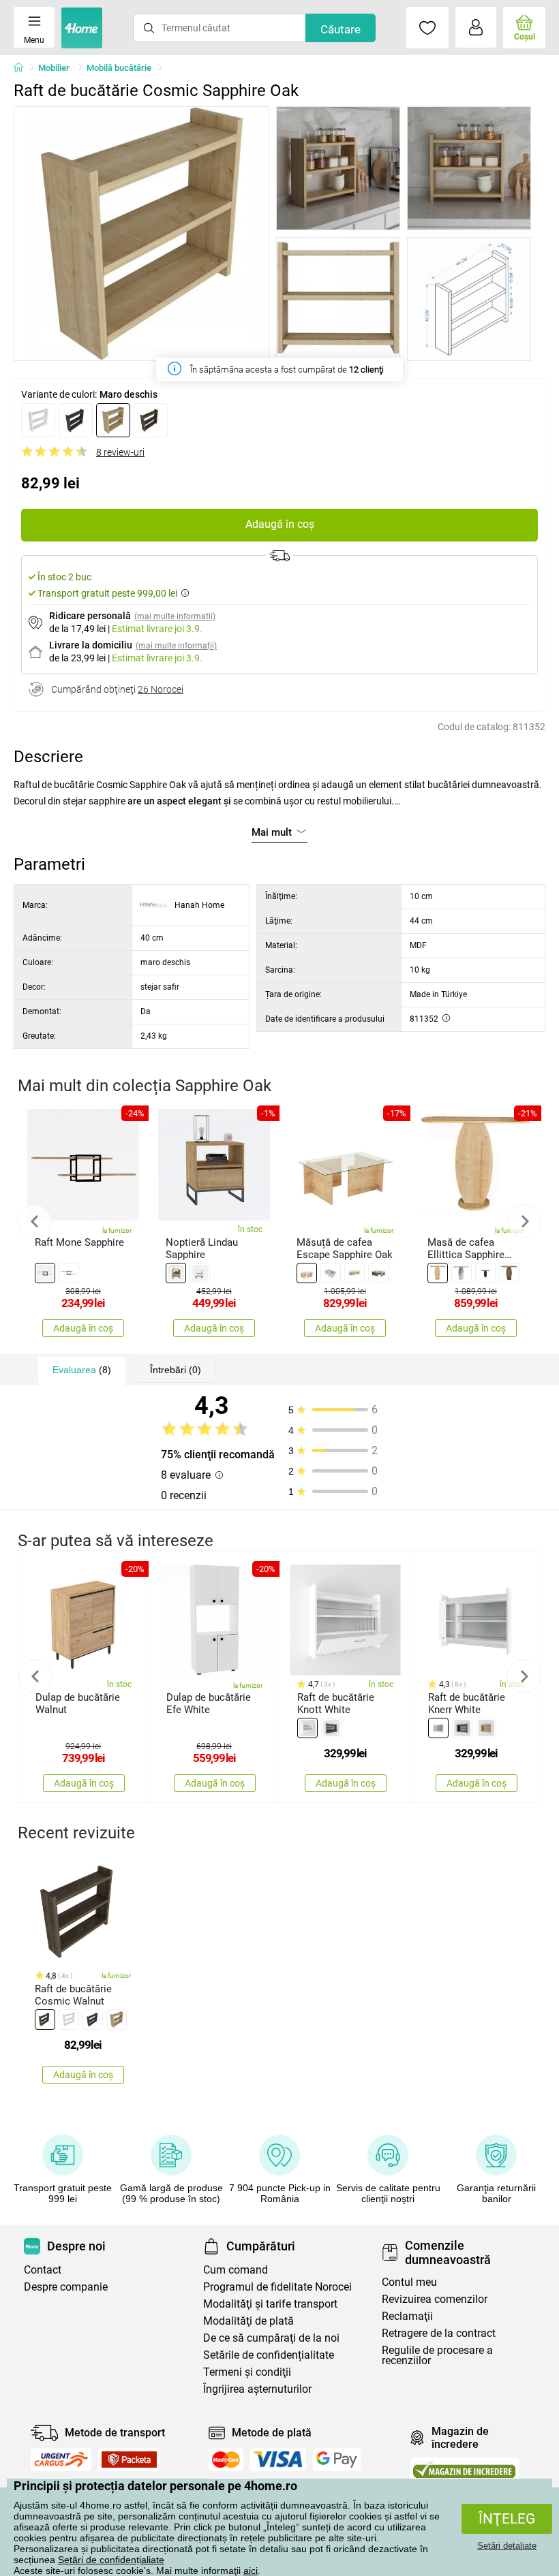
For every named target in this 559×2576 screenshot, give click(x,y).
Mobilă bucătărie (119, 68)
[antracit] (76, 420)
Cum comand (236, 2270)
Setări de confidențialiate (111, 2560)
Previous (35, 1221)
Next (524, 1221)
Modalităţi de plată (248, 2321)
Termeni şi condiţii (247, 2372)
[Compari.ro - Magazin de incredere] (464, 2469)
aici (251, 2571)
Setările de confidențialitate (269, 2355)
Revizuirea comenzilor (435, 2299)
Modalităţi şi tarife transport (270, 2304)
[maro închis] (151, 420)
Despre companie (66, 2287)
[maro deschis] (113, 420)
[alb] (38, 420)
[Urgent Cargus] (61, 2460)
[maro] (307, 1273)
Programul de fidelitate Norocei (277, 2287)
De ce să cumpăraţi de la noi (271, 2338)
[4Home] (23, 68)
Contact (43, 2270)
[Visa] (278, 2460)
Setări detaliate (507, 2546)
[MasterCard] (226, 2460)
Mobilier (55, 68)
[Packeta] (130, 2460)
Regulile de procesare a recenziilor (437, 2355)
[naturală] (176, 1273)
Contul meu (409, 2282)
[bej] (354, 1273)
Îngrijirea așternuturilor (257, 2389)
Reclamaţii (407, 2316)
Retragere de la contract (439, 2333)
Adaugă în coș (280, 524)
